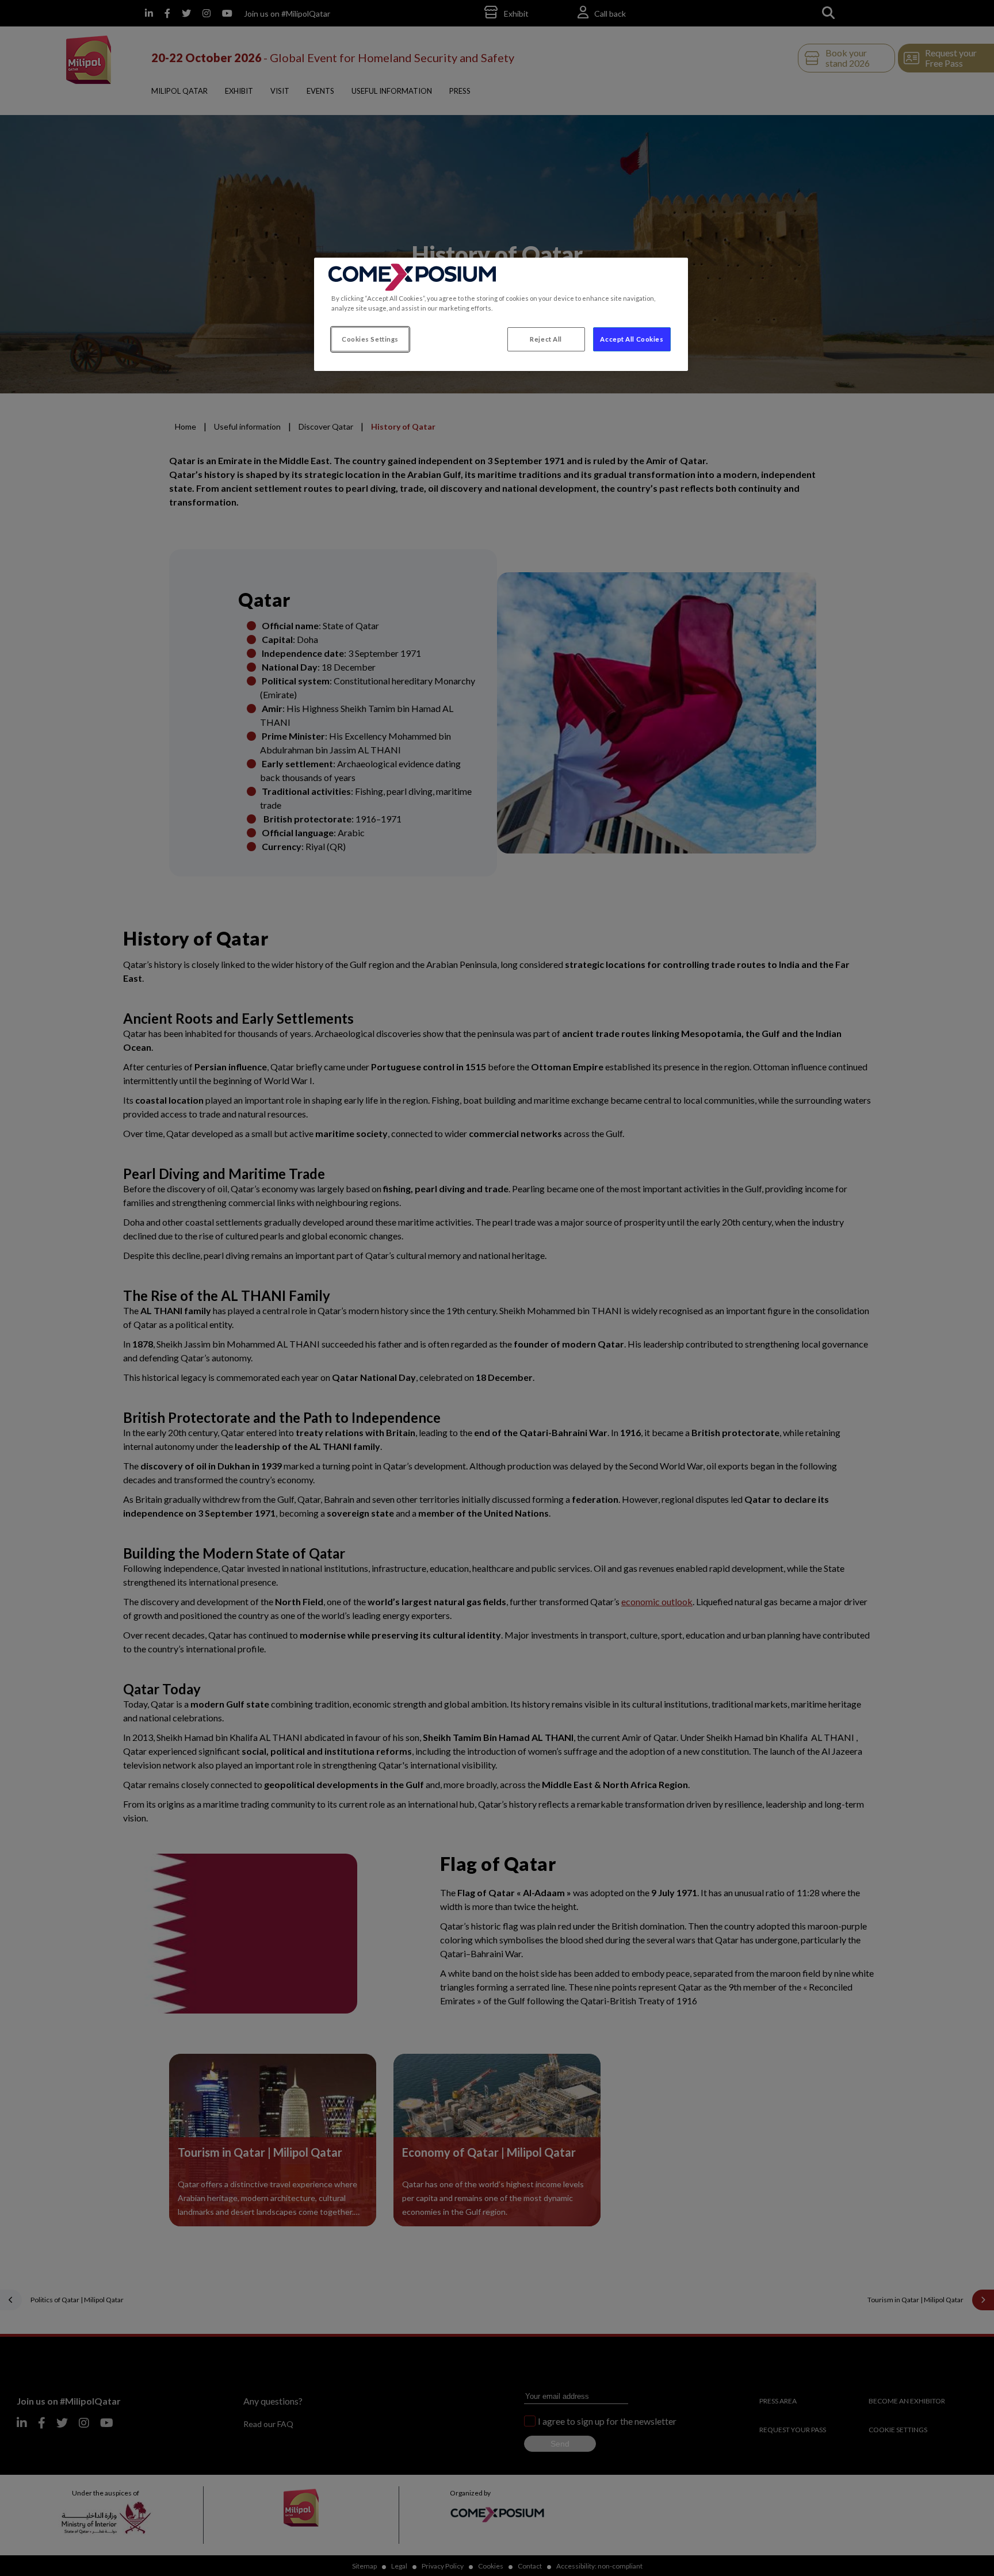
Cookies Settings (370, 339)
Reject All (546, 339)
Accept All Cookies (632, 339)
